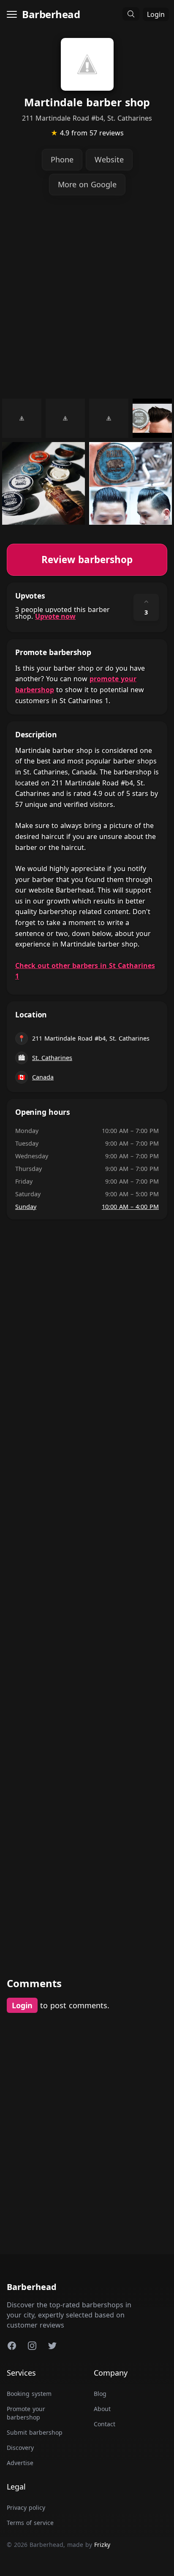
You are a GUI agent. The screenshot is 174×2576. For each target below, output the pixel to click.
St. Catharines (52, 1058)
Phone (62, 159)
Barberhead (51, 14)
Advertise (20, 2463)
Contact (105, 2424)
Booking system (29, 2394)
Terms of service (30, 2523)
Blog (100, 2394)
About (102, 2409)
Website (109, 159)
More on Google (87, 184)
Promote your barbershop (26, 2413)
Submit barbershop (35, 2432)
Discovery (20, 2448)
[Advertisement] (87, 297)
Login (156, 14)
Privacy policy (26, 2507)
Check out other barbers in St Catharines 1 (85, 971)
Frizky (102, 2545)
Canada (43, 1077)
